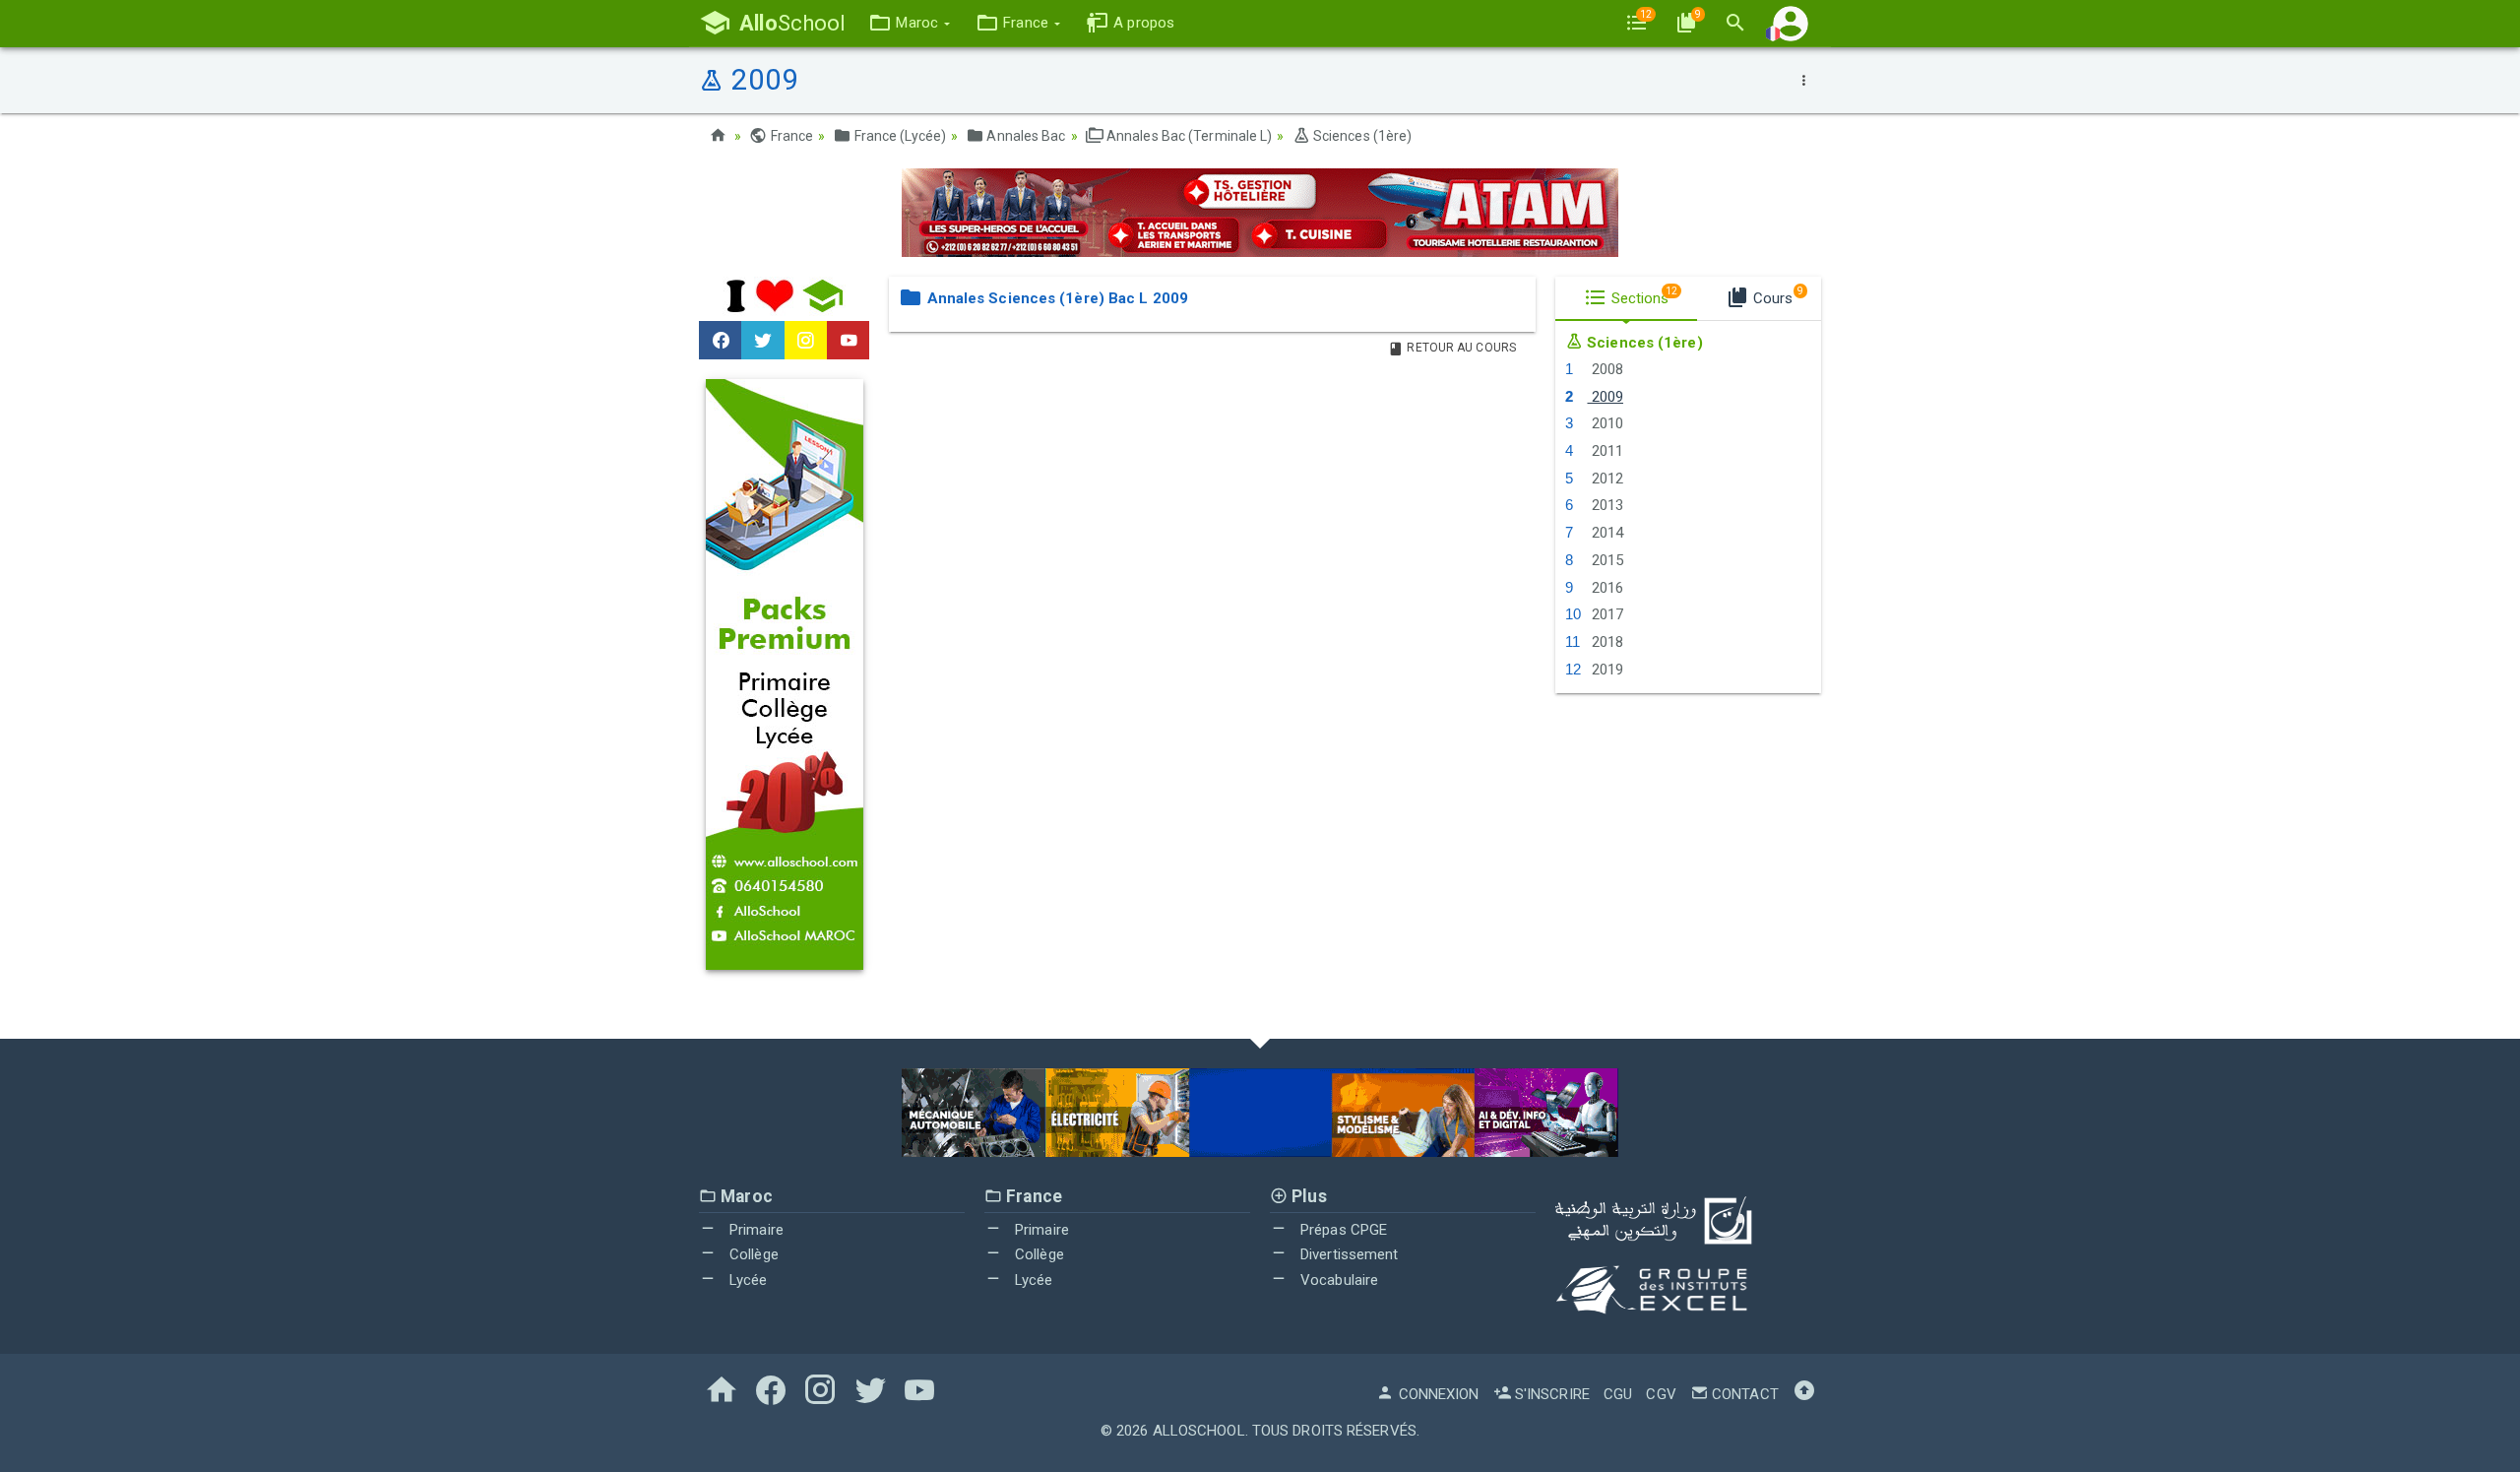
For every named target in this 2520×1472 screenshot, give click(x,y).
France (790, 136)
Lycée (747, 1280)
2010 (1605, 423)
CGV (1661, 1394)
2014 (1605, 533)
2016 (1605, 588)
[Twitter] (762, 341)
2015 (1605, 560)
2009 (1605, 397)
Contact (1743, 1394)
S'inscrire (1550, 1394)
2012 (1605, 479)
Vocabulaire (1337, 1280)
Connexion (1437, 1394)
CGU (1618, 1394)
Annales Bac (1024, 136)
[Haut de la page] (1804, 1394)
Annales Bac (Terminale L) (1188, 136)
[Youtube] (848, 341)
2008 (1605, 369)
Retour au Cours (1460, 348)
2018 (1605, 642)
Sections (1643, 296)
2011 (1605, 451)
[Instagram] (806, 341)
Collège (752, 1254)
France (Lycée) (899, 136)
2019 (1605, 670)
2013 (1605, 505)
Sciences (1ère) (1361, 136)
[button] (909, 23)
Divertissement (1348, 1254)
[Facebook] (720, 341)
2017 (1605, 614)
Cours (1776, 296)
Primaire (755, 1230)
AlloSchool (1199, 1431)
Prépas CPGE (1342, 1230)
